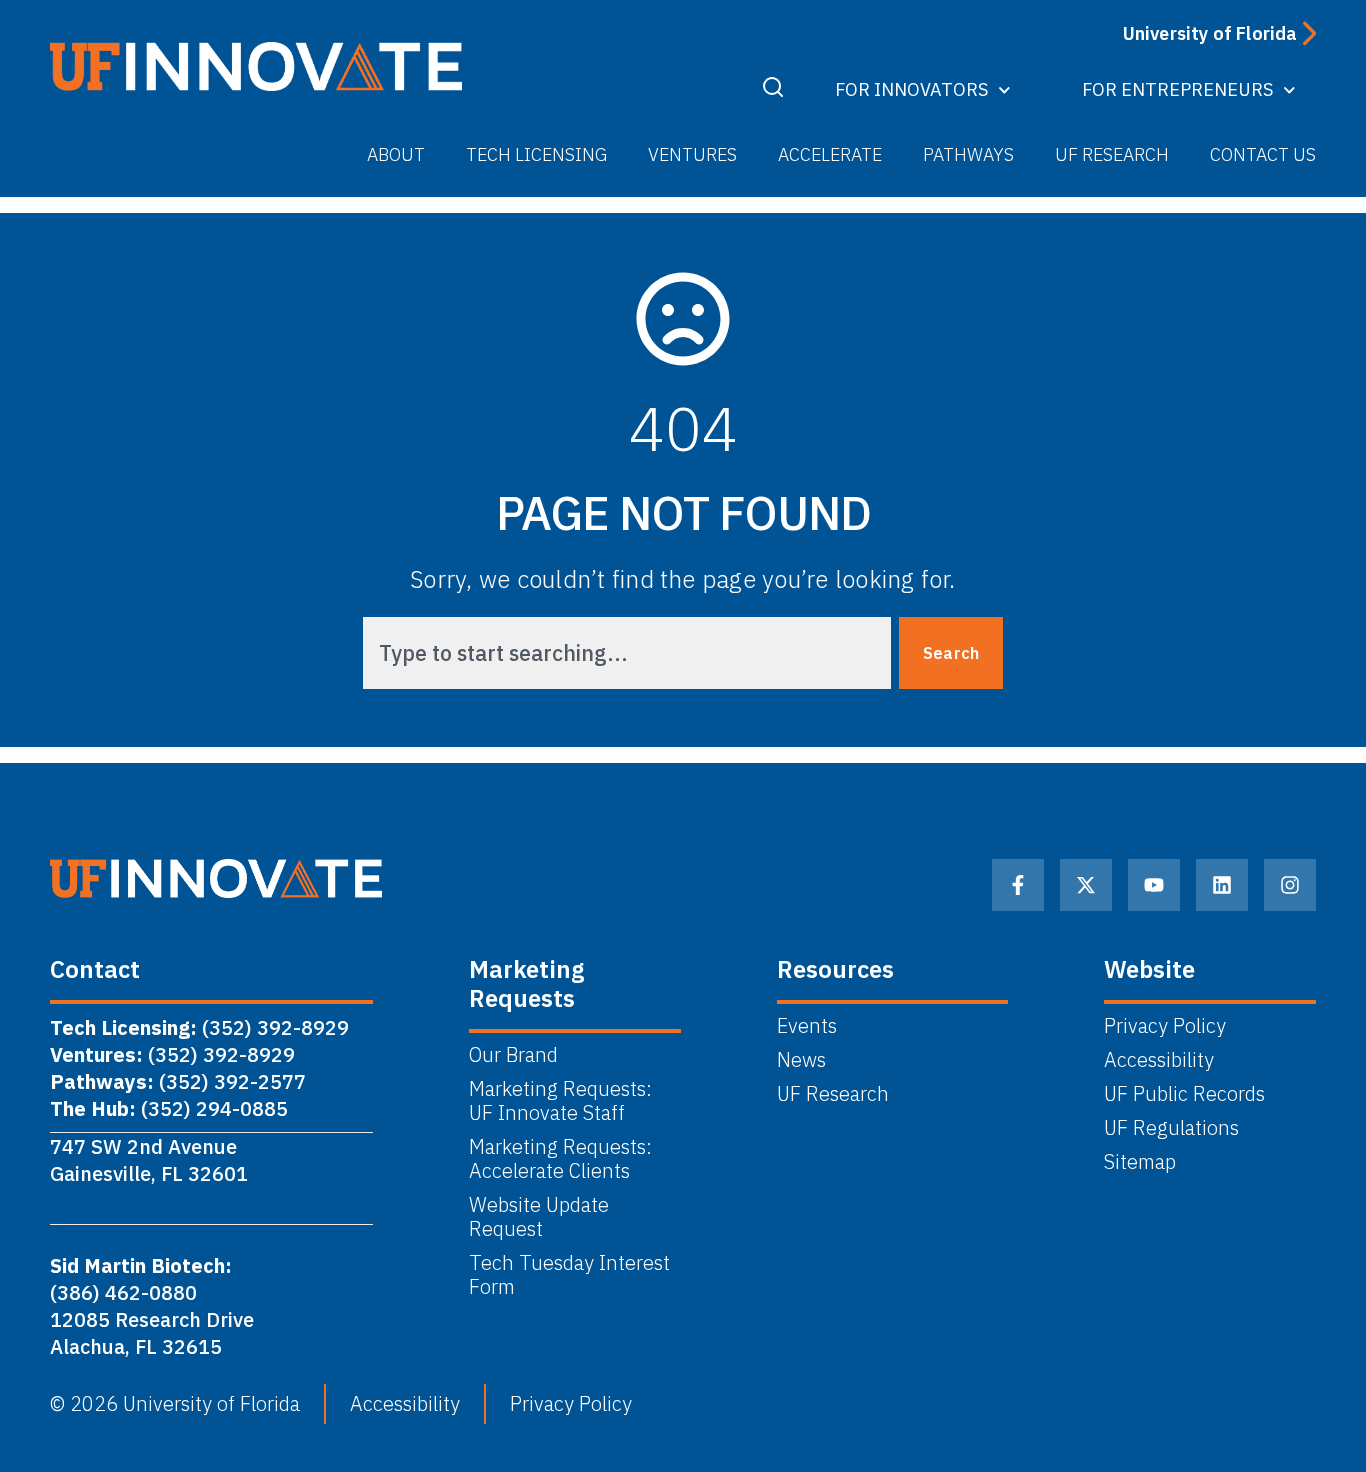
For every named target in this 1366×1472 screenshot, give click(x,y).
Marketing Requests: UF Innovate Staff (563, 1101)
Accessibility (1159, 1060)
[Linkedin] (1222, 885)
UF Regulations (1171, 1128)
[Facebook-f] (1018, 885)
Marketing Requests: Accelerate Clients (560, 1159)
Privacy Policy (1165, 1026)
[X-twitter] (1086, 885)
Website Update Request (539, 1217)
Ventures (692, 154)
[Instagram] (1290, 885)
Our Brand (513, 1055)
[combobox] (627, 653)
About (396, 154)
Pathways (968, 154)
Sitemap (1140, 1162)
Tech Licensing (536, 154)
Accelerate (830, 154)
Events (807, 1026)
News (801, 1060)
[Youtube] (1154, 885)
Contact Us (1263, 154)
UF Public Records (1184, 1094)
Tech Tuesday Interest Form (569, 1275)
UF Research (1112, 154)
